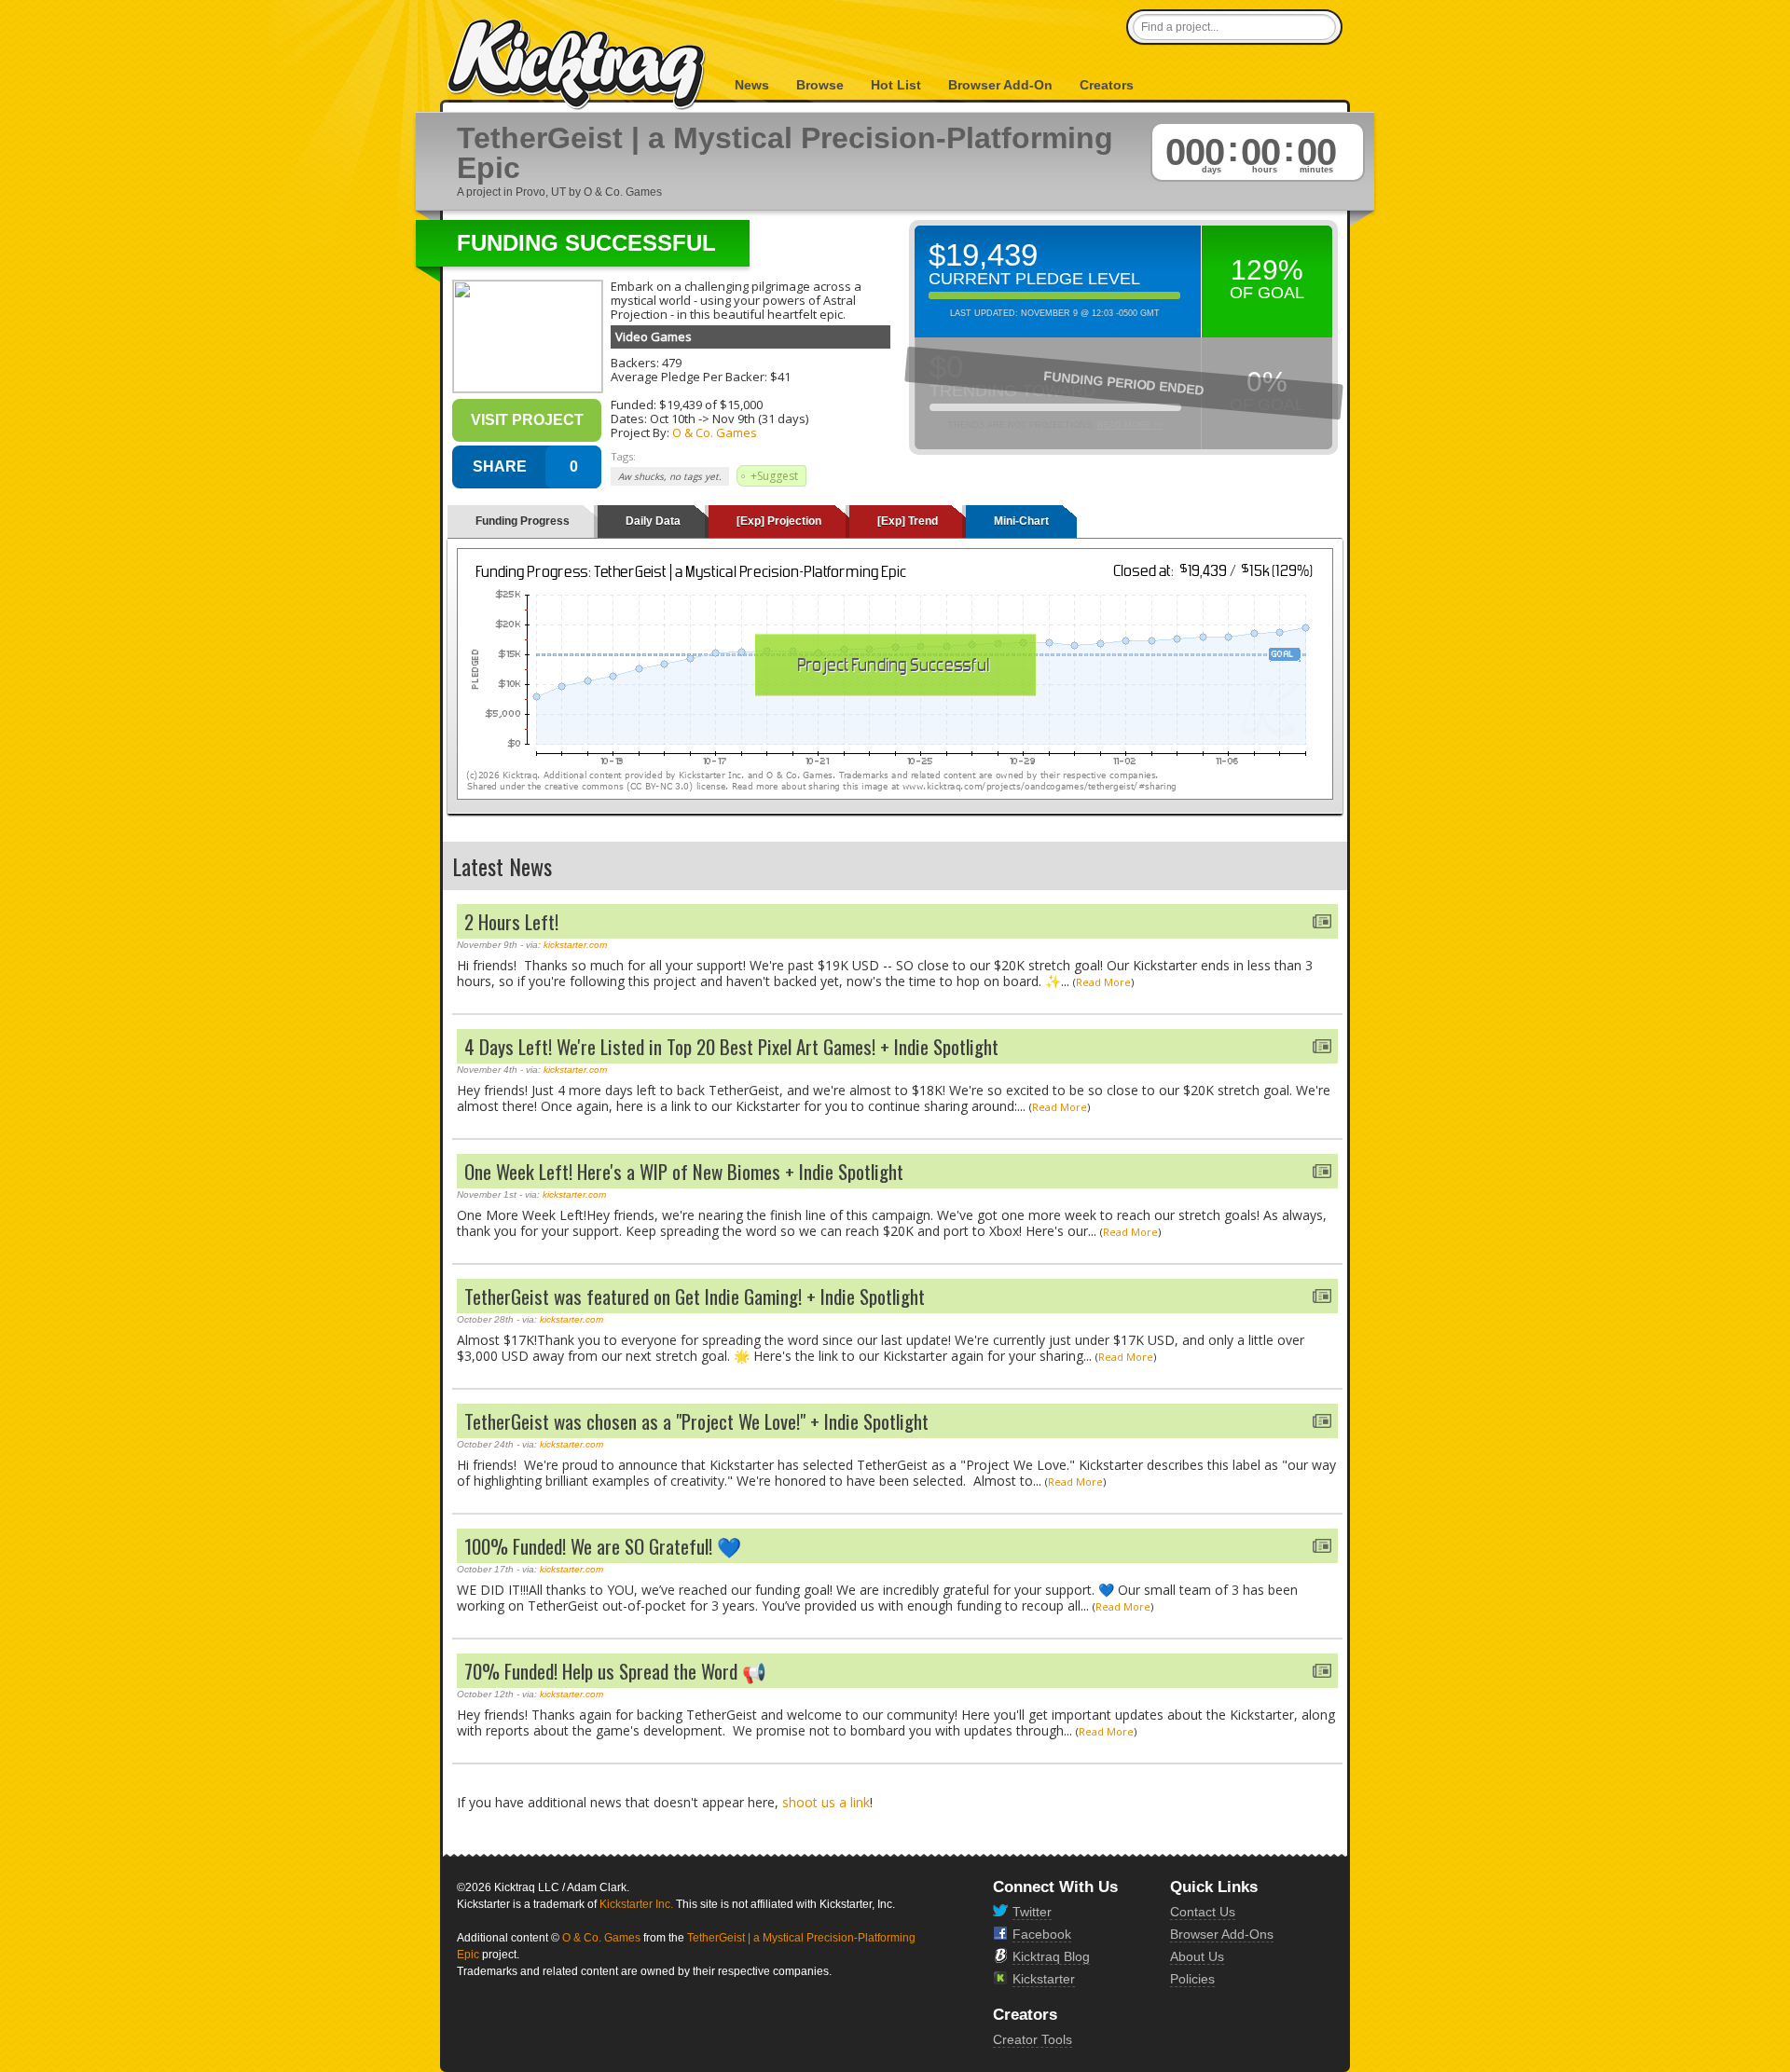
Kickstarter (1044, 1979)
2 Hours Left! (511, 921)
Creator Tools (1033, 2039)
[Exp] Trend (908, 521)
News (752, 85)
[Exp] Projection (779, 521)
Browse (820, 85)
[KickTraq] (577, 65)
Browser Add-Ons (1222, 1934)
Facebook (1042, 1934)
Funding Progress (523, 521)
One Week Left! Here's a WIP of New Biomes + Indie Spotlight (684, 1171)
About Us (1197, 1956)
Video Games (654, 336)
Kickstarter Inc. (636, 1904)
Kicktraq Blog (1051, 1956)
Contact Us (1203, 1912)
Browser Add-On (1000, 85)
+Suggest (774, 476)
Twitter (1032, 1912)
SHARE (500, 467)
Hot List (896, 85)
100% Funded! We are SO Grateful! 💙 (603, 1546)
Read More (1103, 982)
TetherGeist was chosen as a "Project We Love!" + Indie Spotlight (696, 1421)
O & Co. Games (715, 432)
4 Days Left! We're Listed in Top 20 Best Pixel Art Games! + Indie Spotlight (731, 1046)
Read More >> (1130, 425)
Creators (1107, 85)
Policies (1192, 1979)
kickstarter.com (575, 945)
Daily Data (653, 521)
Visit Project (527, 420)
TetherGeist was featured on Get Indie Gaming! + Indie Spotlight (695, 1296)
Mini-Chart (1021, 521)
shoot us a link (826, 1802)
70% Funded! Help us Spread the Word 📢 (615, 1671)
